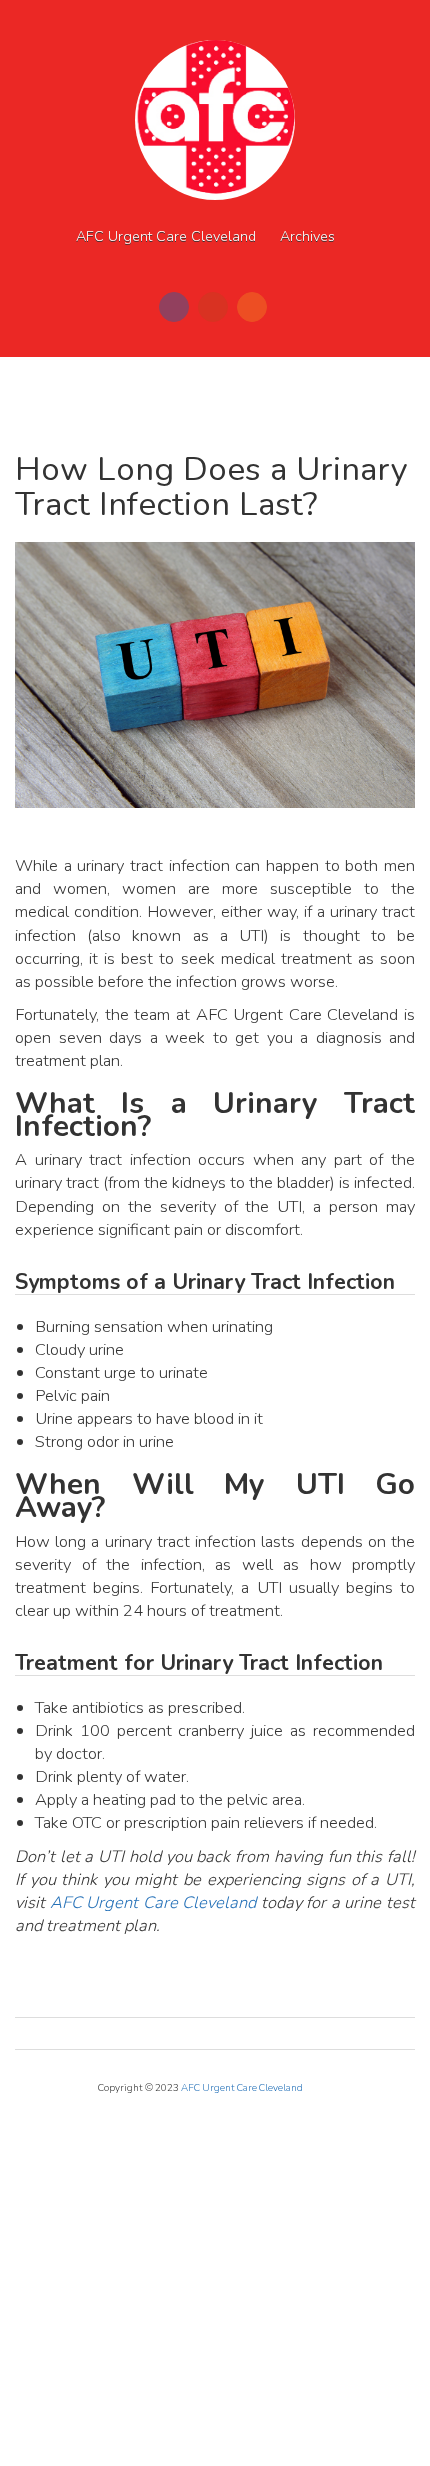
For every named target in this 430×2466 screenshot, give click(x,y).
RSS (252, 307)
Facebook (174, 307)
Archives (307, 236)
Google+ (213, 307)
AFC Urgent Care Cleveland (166, 236)
